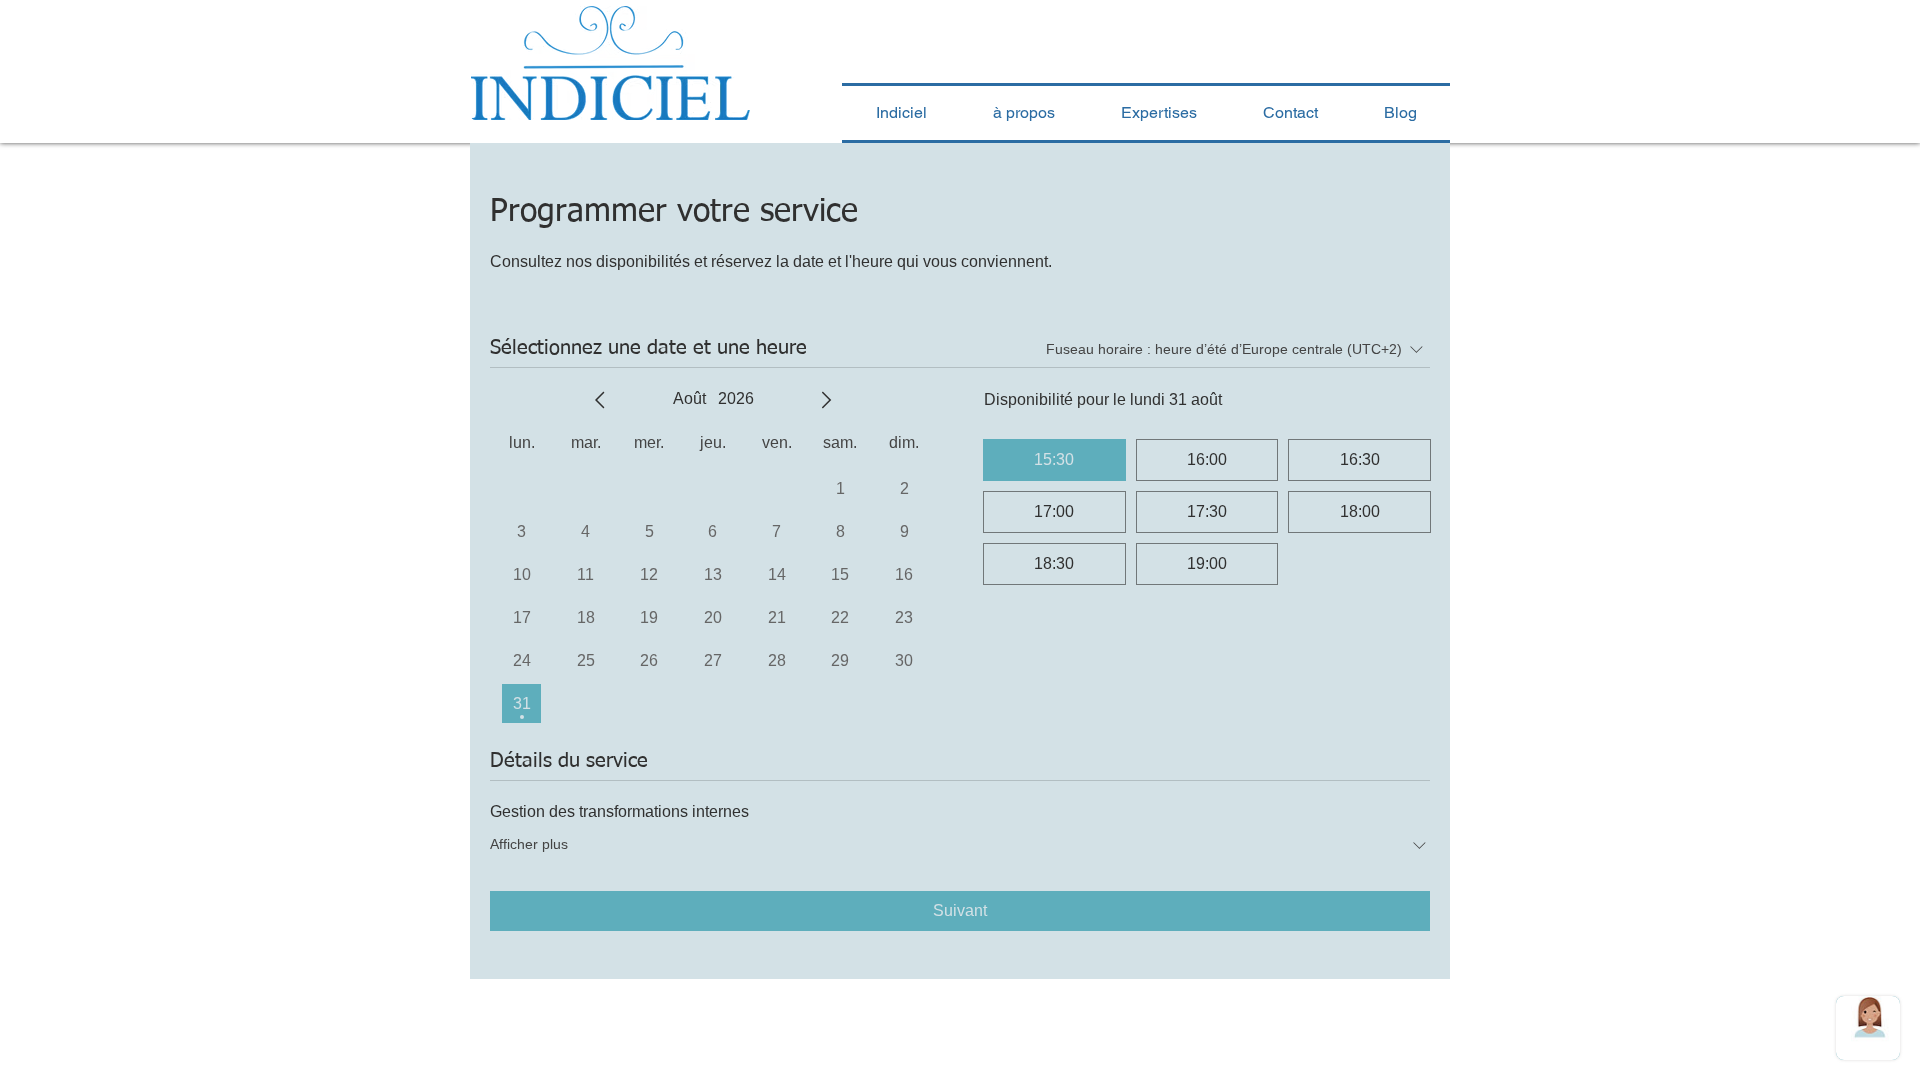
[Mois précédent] (600, 400)
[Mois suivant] (826, 400)
